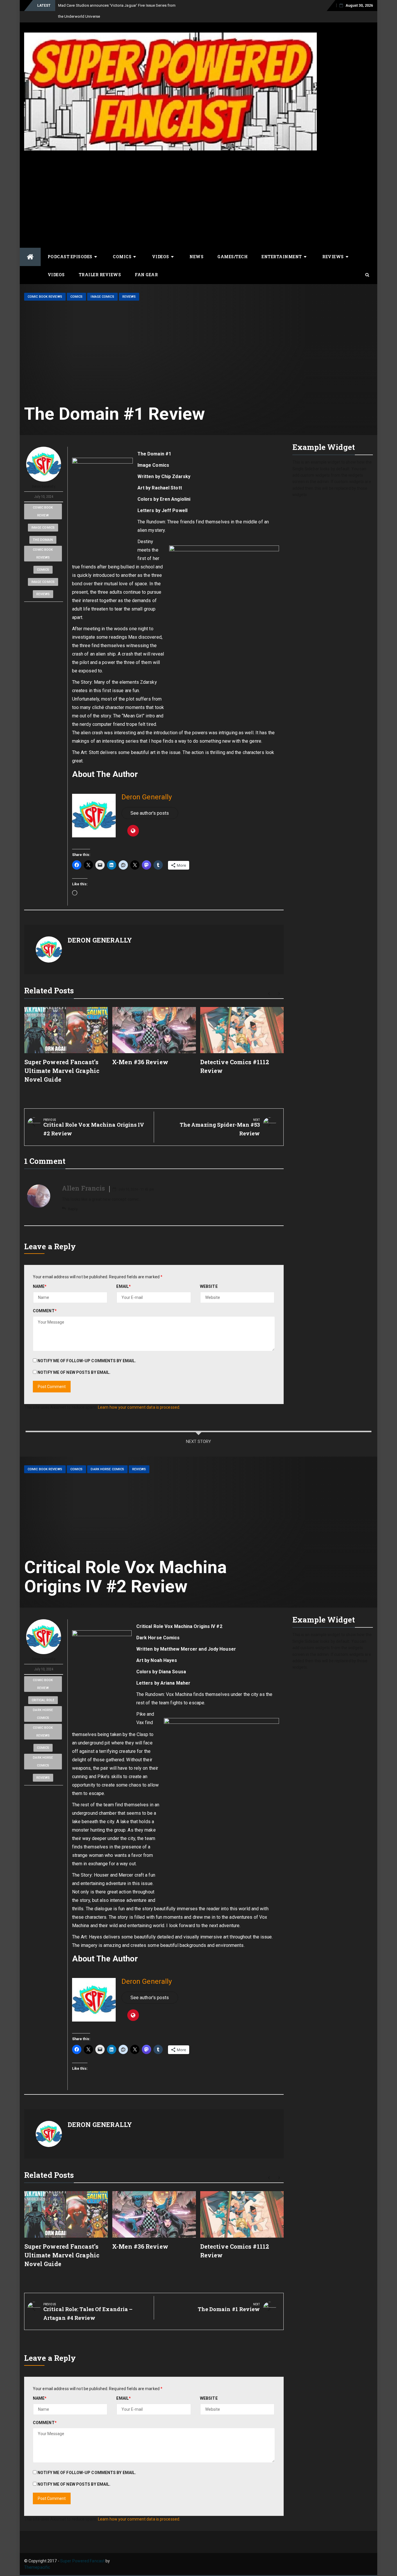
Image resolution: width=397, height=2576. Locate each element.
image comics (43, 517)
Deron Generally (44, 475)
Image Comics (102, 286)
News (196, 246)
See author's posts (150, 802)
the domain (43, 529)
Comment (45, 1300)
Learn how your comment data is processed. (139, 1396)
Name (40, 1275)
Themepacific (37, 2556)
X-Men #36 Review (140, 1051)
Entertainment (282, 246)
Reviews (333, 246)
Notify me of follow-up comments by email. (87, 1350)
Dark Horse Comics (107, 1458)
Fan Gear (146, 264)
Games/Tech (233, 246)
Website (209, 1275)
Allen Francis (83, 1177)
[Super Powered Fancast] (30, 246)
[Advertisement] (170, 183)
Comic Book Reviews (45, 286)
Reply (73, 1198)
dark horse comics (43, 1703)
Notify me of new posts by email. (74, 1361)
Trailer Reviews (100, 264)
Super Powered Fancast (82, 2550)
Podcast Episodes (70, 246)
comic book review (43, 500)
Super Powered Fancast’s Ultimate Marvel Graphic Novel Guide (62, 1060)
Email (124, 1275)
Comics (122, 246)
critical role (43, 1689)
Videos (161, 246)
